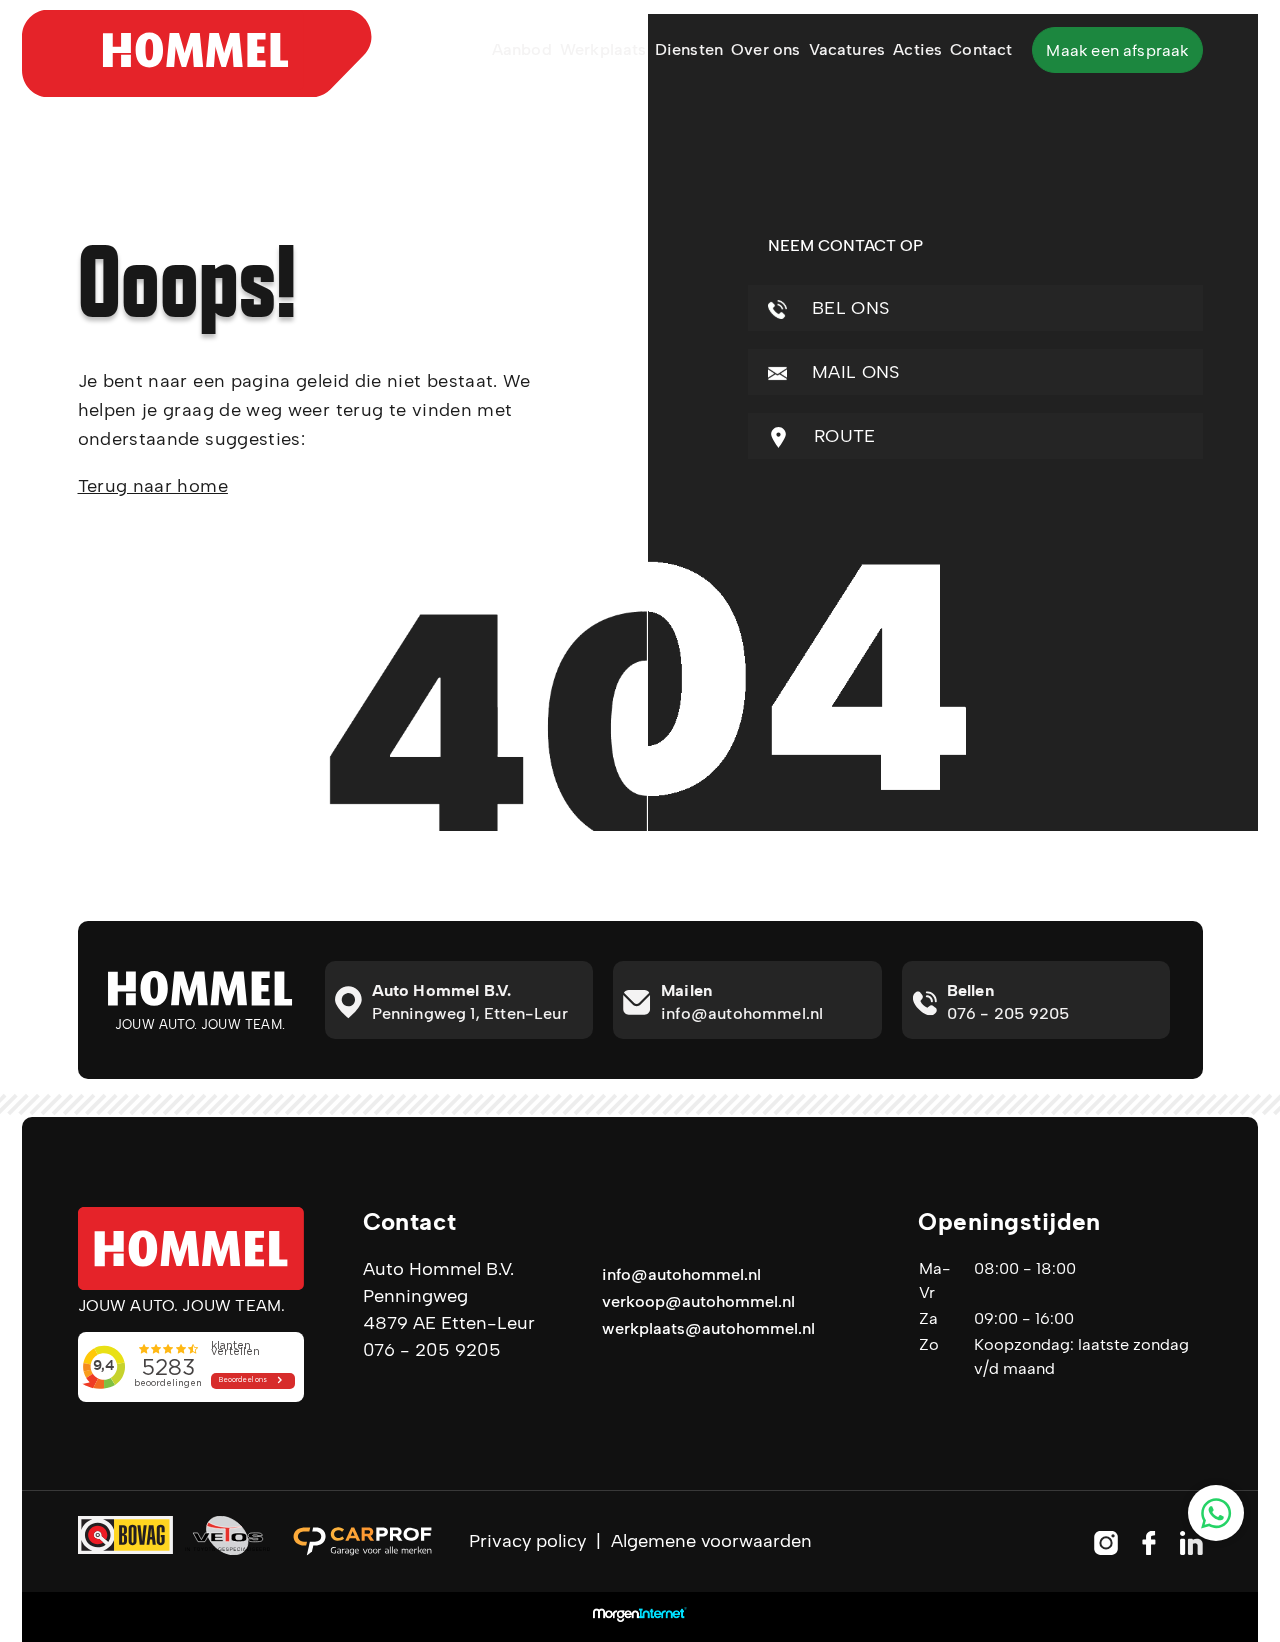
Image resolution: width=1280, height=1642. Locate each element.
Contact (981, 49)
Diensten (689, 49)
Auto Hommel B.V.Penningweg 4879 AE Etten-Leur (449, 1296)
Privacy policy (527, 1541)
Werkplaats (603, 49)
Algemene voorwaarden (711, 1541)
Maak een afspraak (1117, 50)
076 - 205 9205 (432, 1350)
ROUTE (842, 436)
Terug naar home (153, 486)
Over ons (765, 49)
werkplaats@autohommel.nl (708, 1328)
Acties (917, 49)
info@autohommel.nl (681, 1274)
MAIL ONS (853, 372)
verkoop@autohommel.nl (698, 1301)
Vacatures (847, 49)
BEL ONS (848, 308)
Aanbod (522, 49)
